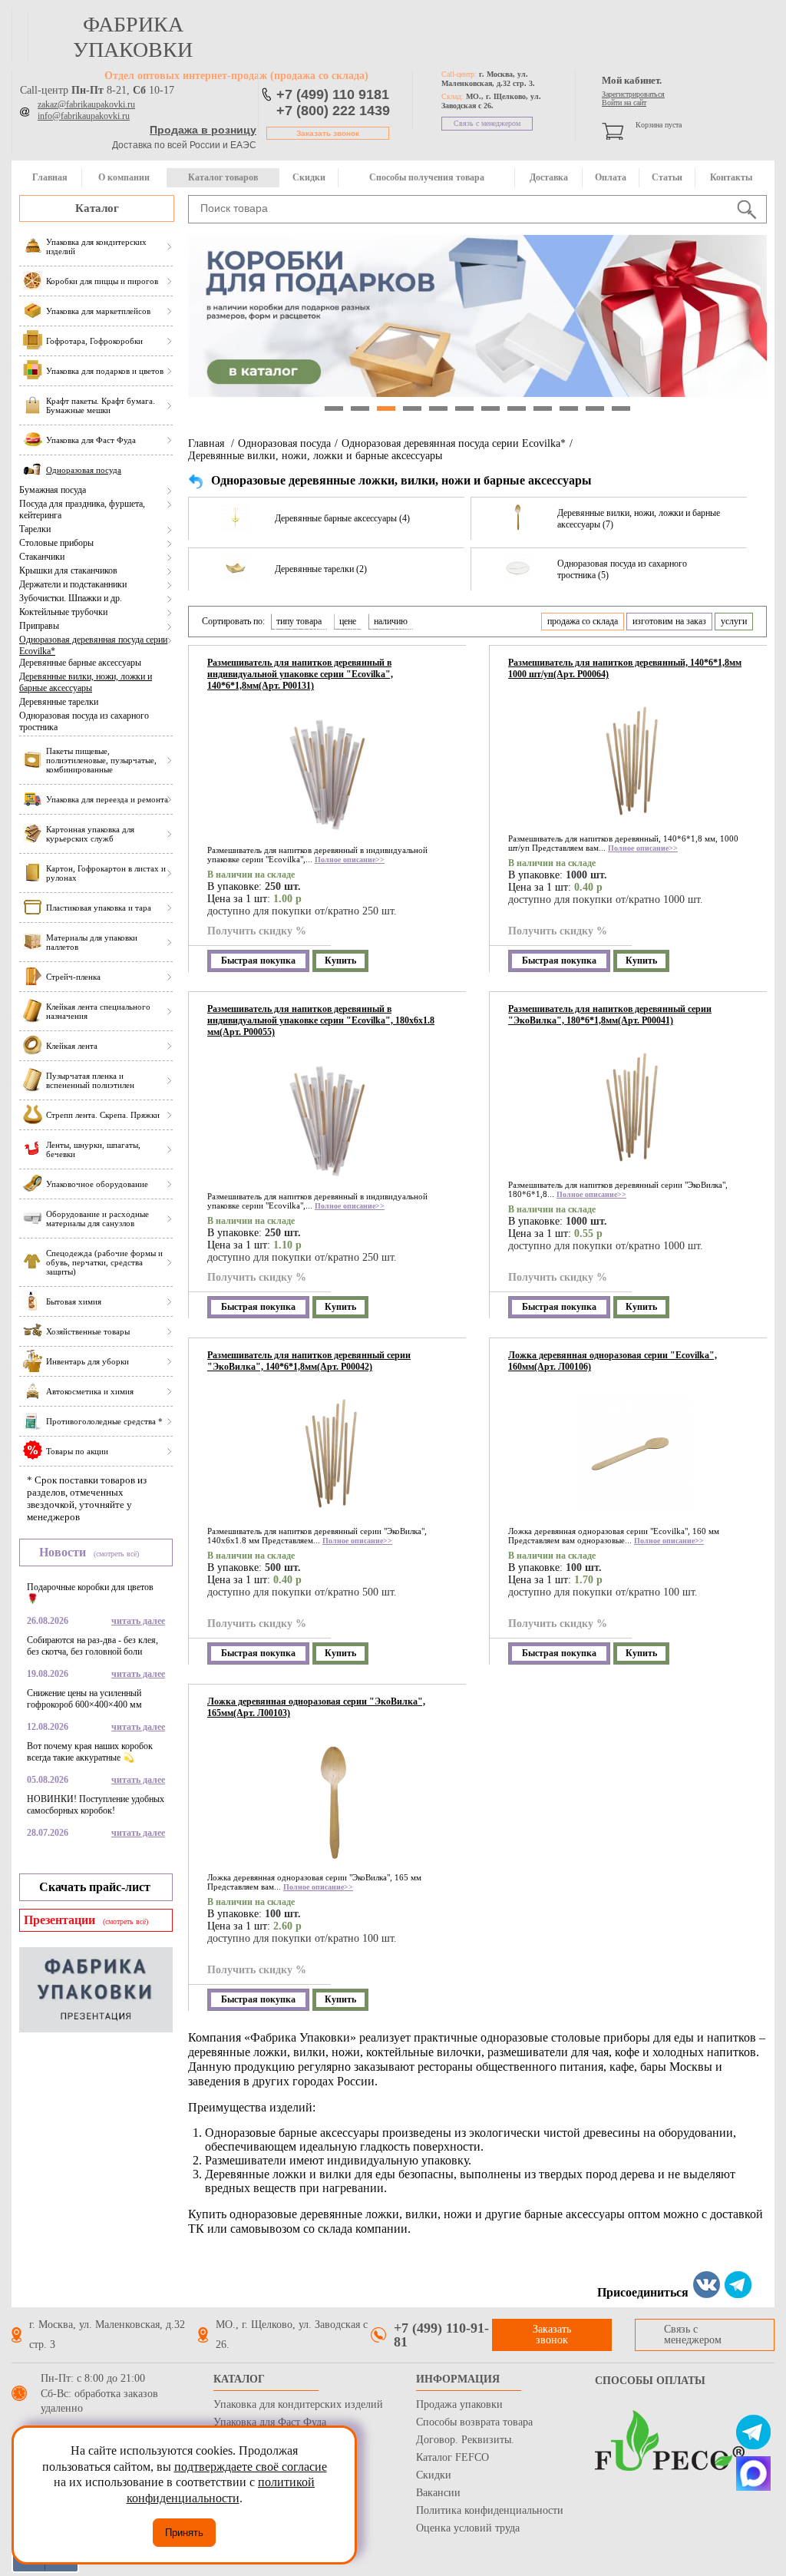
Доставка (549, 177)
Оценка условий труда (468, 2528)
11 (595, 408)
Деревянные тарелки (59, 702)
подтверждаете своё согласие (251, 2467)
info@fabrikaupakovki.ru (84, 116)
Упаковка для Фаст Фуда (270, 2422)
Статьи (667, 177)
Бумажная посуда (53, 490)
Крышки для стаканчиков (68, 570)
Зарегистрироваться (633, 94)
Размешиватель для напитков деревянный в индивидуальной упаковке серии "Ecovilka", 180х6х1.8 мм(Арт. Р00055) (321, 1020)
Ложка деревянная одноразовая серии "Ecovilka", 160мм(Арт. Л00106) (613, 1361)
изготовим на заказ (669, 621)
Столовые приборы (56, 543)
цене (348, 621)
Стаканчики (42, 557)
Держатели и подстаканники (73, 584)
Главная (50, 177)
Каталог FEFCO (452, 2457)
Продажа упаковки (459, 2404)
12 (621, 408)
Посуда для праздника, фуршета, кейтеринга (82, 509)
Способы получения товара (427, 177)
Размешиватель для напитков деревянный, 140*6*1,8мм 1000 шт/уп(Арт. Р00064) (625, 668)
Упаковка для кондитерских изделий (298, 2404)
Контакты (731, 177)
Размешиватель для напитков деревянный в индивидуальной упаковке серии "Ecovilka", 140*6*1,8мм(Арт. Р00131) (300, 674)
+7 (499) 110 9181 (333, 94)
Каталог (97, 208)
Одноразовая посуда (284, 443)
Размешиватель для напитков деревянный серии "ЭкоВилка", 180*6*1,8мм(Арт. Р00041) (610, 1015)
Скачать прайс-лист (95, 1887)
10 (569, 408)
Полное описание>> (350, 860)
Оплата (611, 177)
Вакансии (438, 2493)
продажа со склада (583, 621)
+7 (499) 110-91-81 (441, 2335)
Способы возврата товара (474, 2422)
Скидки (309, 177)
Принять (184, 2533)
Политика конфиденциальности (490, 2510)
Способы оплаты (650, 2381)
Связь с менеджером (487, 123)
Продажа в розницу (203, 130)
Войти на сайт (624, 103)
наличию (391, 621)
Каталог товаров (223, 177)
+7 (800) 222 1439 (333, 111)
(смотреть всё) (116, 1554)
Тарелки (35, 529)
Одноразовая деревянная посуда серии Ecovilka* (93, 645)
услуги (734, 621)
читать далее (138, 1621)
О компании (124, 177)
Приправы (39, 626)
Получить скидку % (257, 931)
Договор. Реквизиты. (465, 2440)
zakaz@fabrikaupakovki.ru (86, 104)
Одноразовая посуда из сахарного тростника (84, 721)
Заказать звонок (328, 133)
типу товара (299, 621)
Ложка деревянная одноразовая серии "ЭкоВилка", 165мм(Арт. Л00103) (316, 1707)
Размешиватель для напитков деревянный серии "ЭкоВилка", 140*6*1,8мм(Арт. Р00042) (309, 1361)
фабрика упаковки (133, 37)
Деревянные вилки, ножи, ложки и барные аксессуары (86, 682)
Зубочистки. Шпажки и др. (71, 598)
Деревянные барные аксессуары (80, 663)
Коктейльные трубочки (63, 612)
